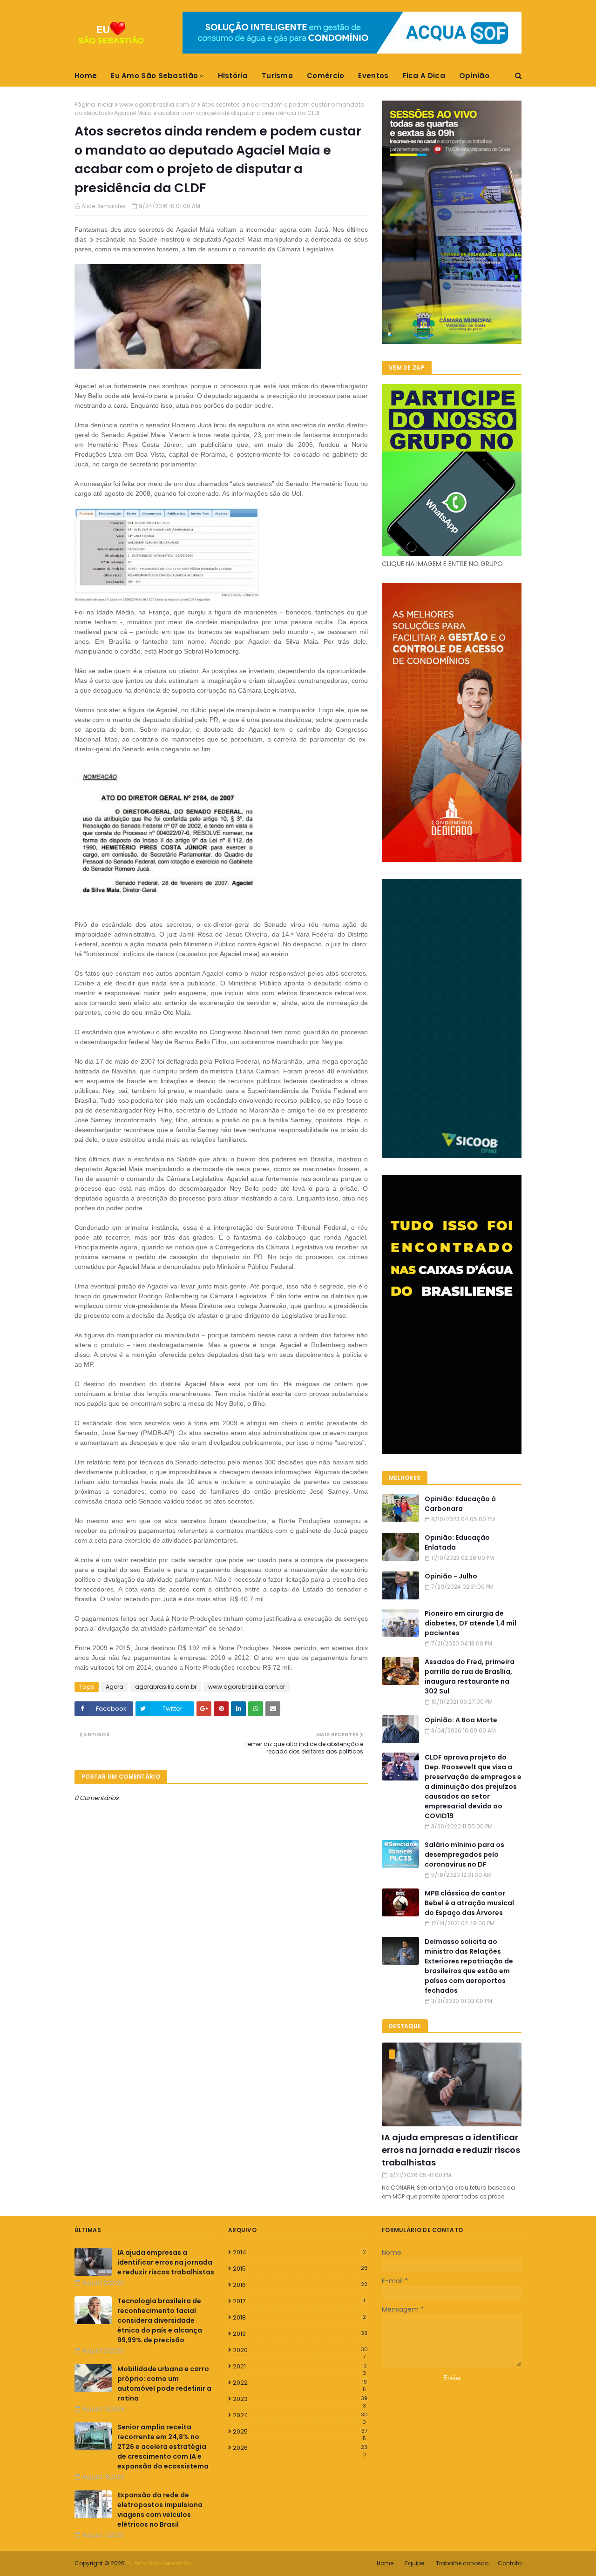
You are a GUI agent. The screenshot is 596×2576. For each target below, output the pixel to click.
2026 (300, 2448)
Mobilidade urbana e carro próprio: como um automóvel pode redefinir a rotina (164, 2384)
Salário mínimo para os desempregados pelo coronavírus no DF (464, 1854)
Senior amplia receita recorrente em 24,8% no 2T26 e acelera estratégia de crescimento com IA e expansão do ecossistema (163, 2447)
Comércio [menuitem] (325, 76)
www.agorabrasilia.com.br (158, 105)
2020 (300, 2350)
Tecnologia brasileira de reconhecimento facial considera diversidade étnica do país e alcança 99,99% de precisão (160, 2320)
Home (385, 2563)
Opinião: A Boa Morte (461, 1720)
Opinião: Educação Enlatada (457, 1542)
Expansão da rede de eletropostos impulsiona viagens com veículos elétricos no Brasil (160, 2510)
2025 (300, 2432)
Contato (510, 2563)
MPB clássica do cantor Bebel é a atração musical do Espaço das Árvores (469, 1903)
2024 (300, 2415)
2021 (300, 2367)
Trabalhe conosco (462, 2563)
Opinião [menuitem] (474, 76)
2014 (299, 2252)
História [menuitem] (233, 76)
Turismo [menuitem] (277, 76)
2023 (300, 2399)
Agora (115, 1687)
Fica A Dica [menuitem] (424, 76)
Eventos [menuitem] (373, 76)
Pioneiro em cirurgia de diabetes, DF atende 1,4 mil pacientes (471, 1623)
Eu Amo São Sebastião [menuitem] (154, 76)
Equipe (415, 2563)
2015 (300, 2269)
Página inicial (94, 105)
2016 (300, 2285)
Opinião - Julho (451, 1576)
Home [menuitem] (86, 76)
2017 (299, 2301)
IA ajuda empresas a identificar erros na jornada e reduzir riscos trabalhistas (451, 2150)
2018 (299, 2317)
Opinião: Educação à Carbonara (460, 1504)
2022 (300, 2383)
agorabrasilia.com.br (166, 1687)
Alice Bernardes (104, 206)
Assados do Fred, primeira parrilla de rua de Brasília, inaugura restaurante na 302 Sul (470, 1676)
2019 (300, 2334)
